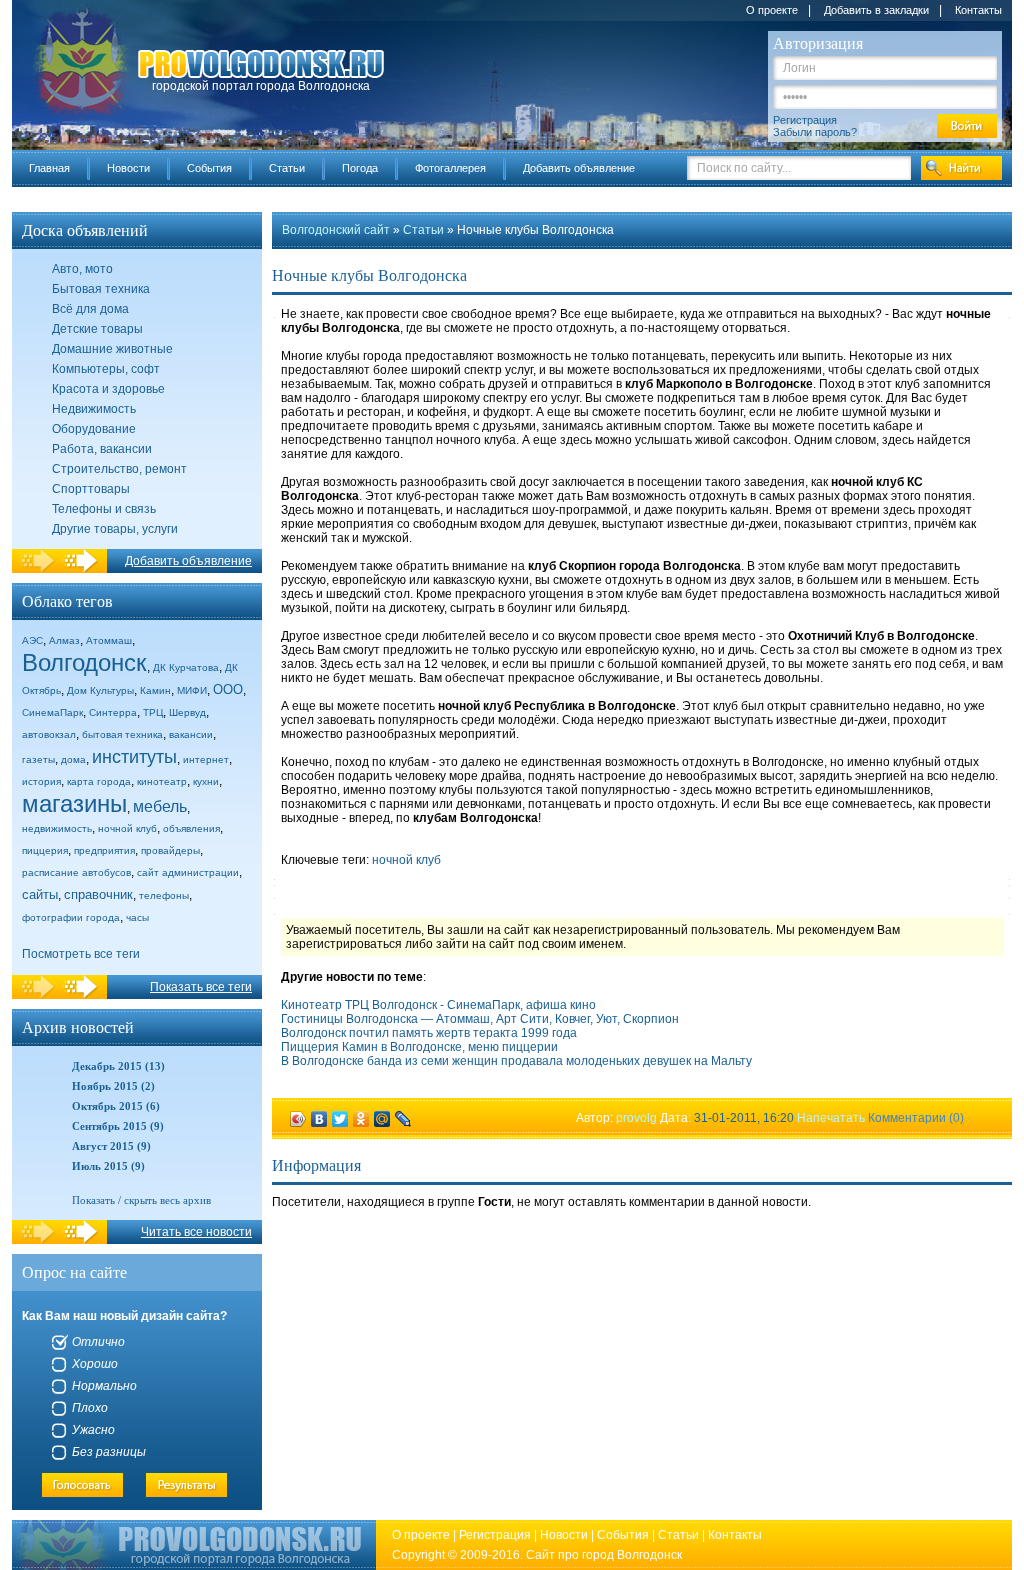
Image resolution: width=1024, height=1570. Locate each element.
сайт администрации (188, 872)
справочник (98, 894)
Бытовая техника (101, 289)
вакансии (191, 734)
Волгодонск (84, 662)
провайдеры (170, 850)
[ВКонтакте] (319, 1119)
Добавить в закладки (876, 10)
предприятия (104, 850)
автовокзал (49, 734)
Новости (128, 168)
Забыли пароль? (815, 132)
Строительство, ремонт (119, 469)
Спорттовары (91, 489)
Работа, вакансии (102, 449)
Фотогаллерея (450, 168)
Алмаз (64, 640)
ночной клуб (127, 828)
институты (134, 757)
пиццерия (45, 850)
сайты (40, 894)
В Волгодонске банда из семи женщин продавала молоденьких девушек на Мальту (516, 1061)
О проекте (772, 10)
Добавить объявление (579, 168)
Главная (49, 168)
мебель (160, 806)
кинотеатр (162, 781)
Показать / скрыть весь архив (141, 1200)
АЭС (32, 640)
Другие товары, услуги (115, 529)
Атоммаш (109, 640)
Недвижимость (94, 409)
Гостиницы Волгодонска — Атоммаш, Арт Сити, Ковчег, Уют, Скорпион (480, 1019)
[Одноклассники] (361, 1119)
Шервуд (187, 712)
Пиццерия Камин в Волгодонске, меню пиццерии (419, 1047)
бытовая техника (122, 734)
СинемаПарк (52, 712)
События (209, 168)
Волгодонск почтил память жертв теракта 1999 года (429, 1033)
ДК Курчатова (186, 667)
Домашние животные (112, 349)
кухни (206, 781)
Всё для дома (90, 309)
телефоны (164, 895)
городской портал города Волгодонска (261, 86)
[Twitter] (340, 1119)
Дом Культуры (100, 690)
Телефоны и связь (104, 509)
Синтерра (113, 712)
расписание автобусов (76, 872)
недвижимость (57, 828)
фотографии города (71, 917)
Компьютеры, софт (106, 369)
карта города (99, 781)
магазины (74, 803)
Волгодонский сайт (336, 230)
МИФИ (192, 690)
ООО (228, 689)
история (41, 781)
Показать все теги (201, 987)
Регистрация (805, 120)
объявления (191, 828)
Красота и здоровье (108, 389)
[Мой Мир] (382, 1119)
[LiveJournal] (403, 1119)
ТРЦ (153, 712)
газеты (38, 759)
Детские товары (97, 329)
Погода (360, 168)
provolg (636, 1118)
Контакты (978, 10)
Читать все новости (196, 1232)
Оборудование (94, 429)
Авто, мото (82, 269)
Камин (155, 690)
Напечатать (831, 1118)
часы (137, 917)
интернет (206, 759)
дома (73, 759)
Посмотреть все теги (81, 954)
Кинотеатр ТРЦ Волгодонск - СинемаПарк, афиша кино (438, 1005)
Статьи (287, 168)
